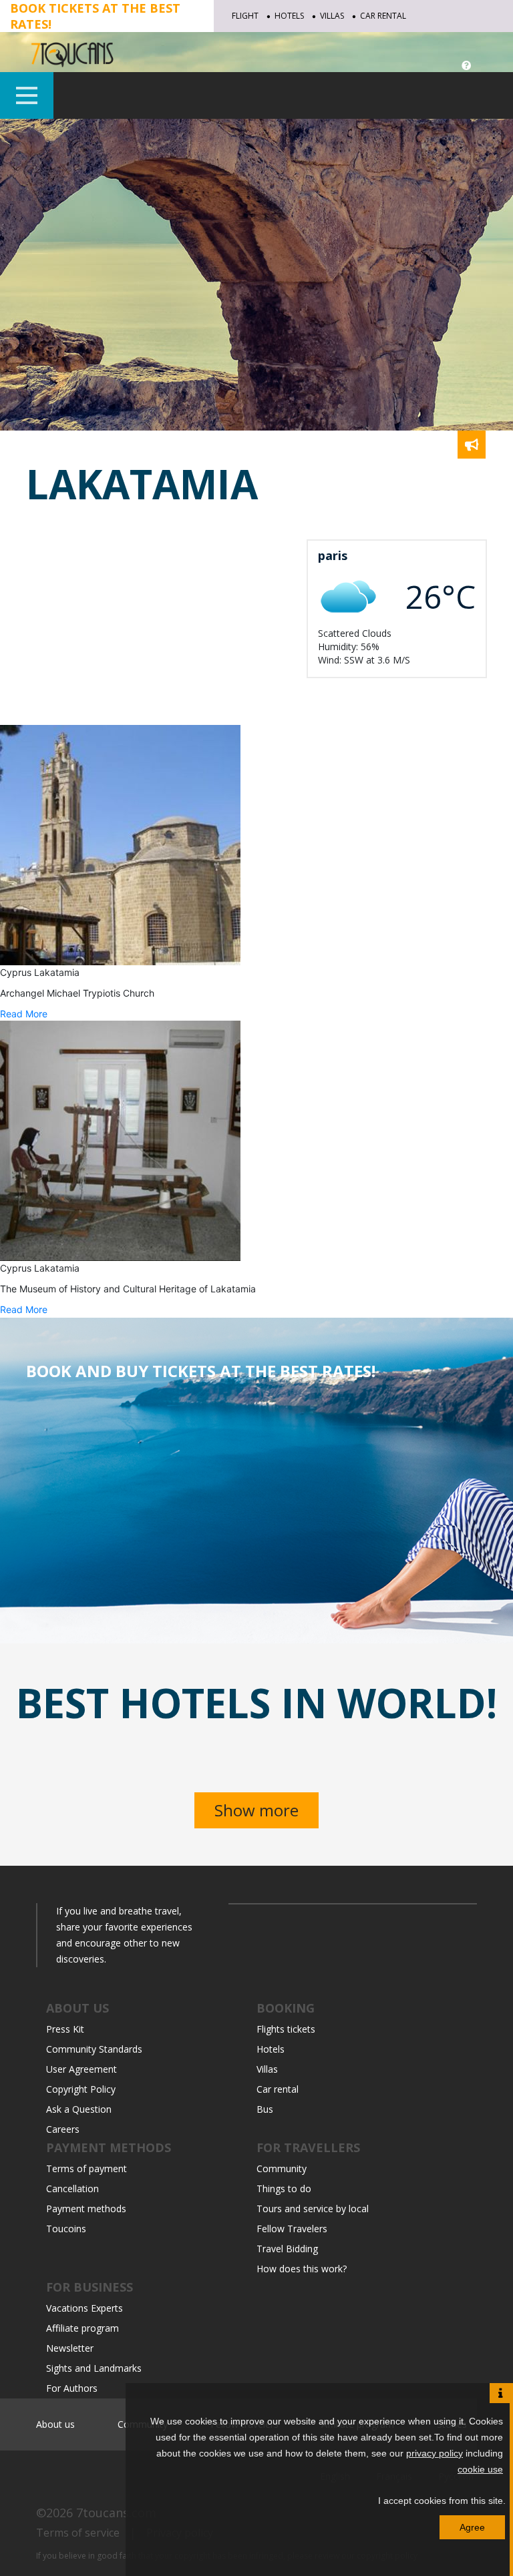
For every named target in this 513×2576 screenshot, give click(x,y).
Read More (24, 1014)
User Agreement (81, 2069)
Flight (245, 16)
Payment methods (86, 2209)
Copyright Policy (81, 2089)
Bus (265, 2109)
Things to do (284, 2188)
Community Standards (94, 2049)
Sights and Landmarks (94, 2368)
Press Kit (65, 2029)
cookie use (480, 2469)
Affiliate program (82, 2328)
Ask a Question (79, 2109)
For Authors (72, 2388)
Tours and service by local (313, 2209)
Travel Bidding (287, 2249)
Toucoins (66, 2229)
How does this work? (302, 2269)
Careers (63, 2129)
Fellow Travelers (292, 2229)
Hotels (289, 16)
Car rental (383, 16)
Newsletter (70, 2348)
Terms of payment (87, 2168)
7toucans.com (116, 2513)
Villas (332, 16)
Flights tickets (286, 2029)
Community (282, 2168)
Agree (472, 2527)
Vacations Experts (84, 2308)
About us (55, 2424)
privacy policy (435, 2453)
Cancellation (72, 2188)
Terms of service (78, 2533)
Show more (256, 1810)
